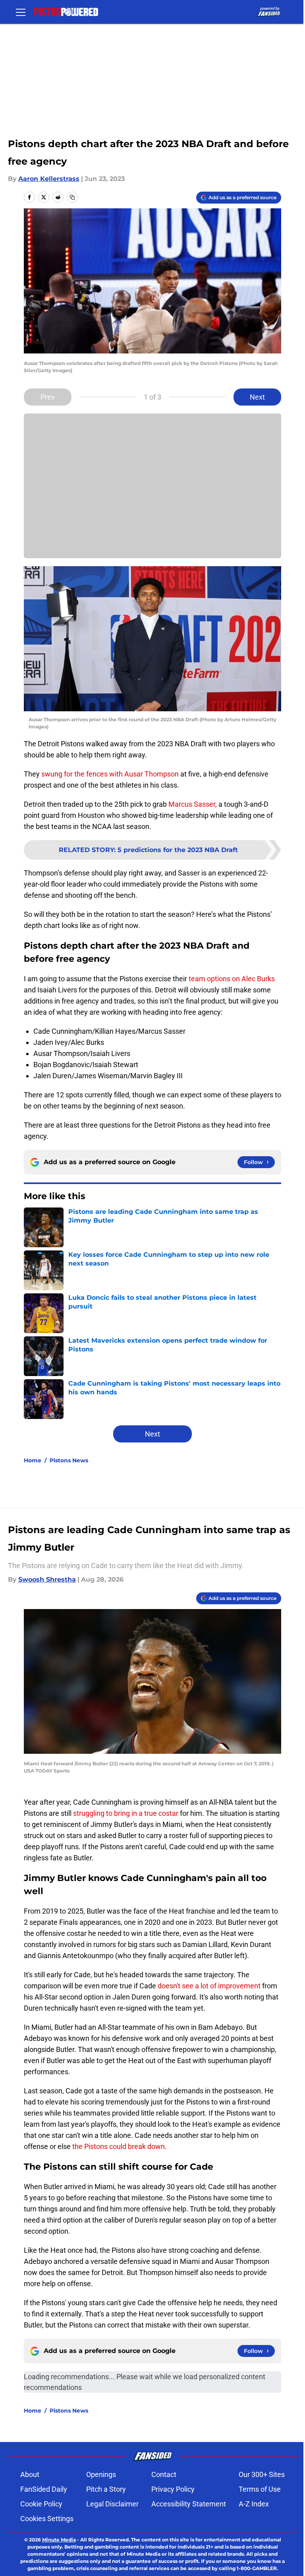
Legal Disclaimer (112, 2504)
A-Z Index (254, 2504)
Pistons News (69, 1460)
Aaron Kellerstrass (49, 179)
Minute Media (59, 2540)
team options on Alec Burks (231, 979)
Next (257, 397)
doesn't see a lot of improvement (208, 1986)
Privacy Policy (173, 2489)
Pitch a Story (106, 2489)
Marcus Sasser (192, 804)
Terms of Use (260, 2489)
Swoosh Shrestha (47, 1579)
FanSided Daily (44, 2489)
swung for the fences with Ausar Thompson (110, 774)
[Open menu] (21, 12)
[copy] (72, 197)
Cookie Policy (41, 2504)
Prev (48, 397)
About (30, 2474)
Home (33, 1460)
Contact (164, 2474)
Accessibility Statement (189, 2504)
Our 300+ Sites (262, 2474)
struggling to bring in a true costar (126, 1813)
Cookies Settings (47, 2519)
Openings (101, 2474)
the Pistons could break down (118, 2146)
